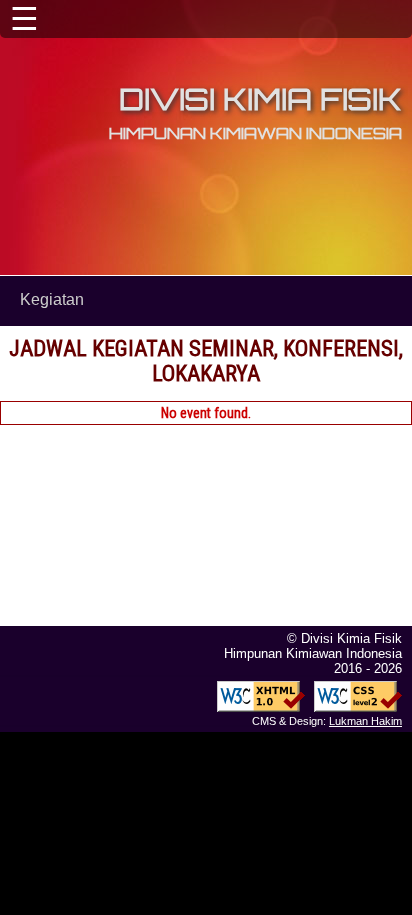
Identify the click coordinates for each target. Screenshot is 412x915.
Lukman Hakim (365, 721)
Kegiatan (52, 299)
